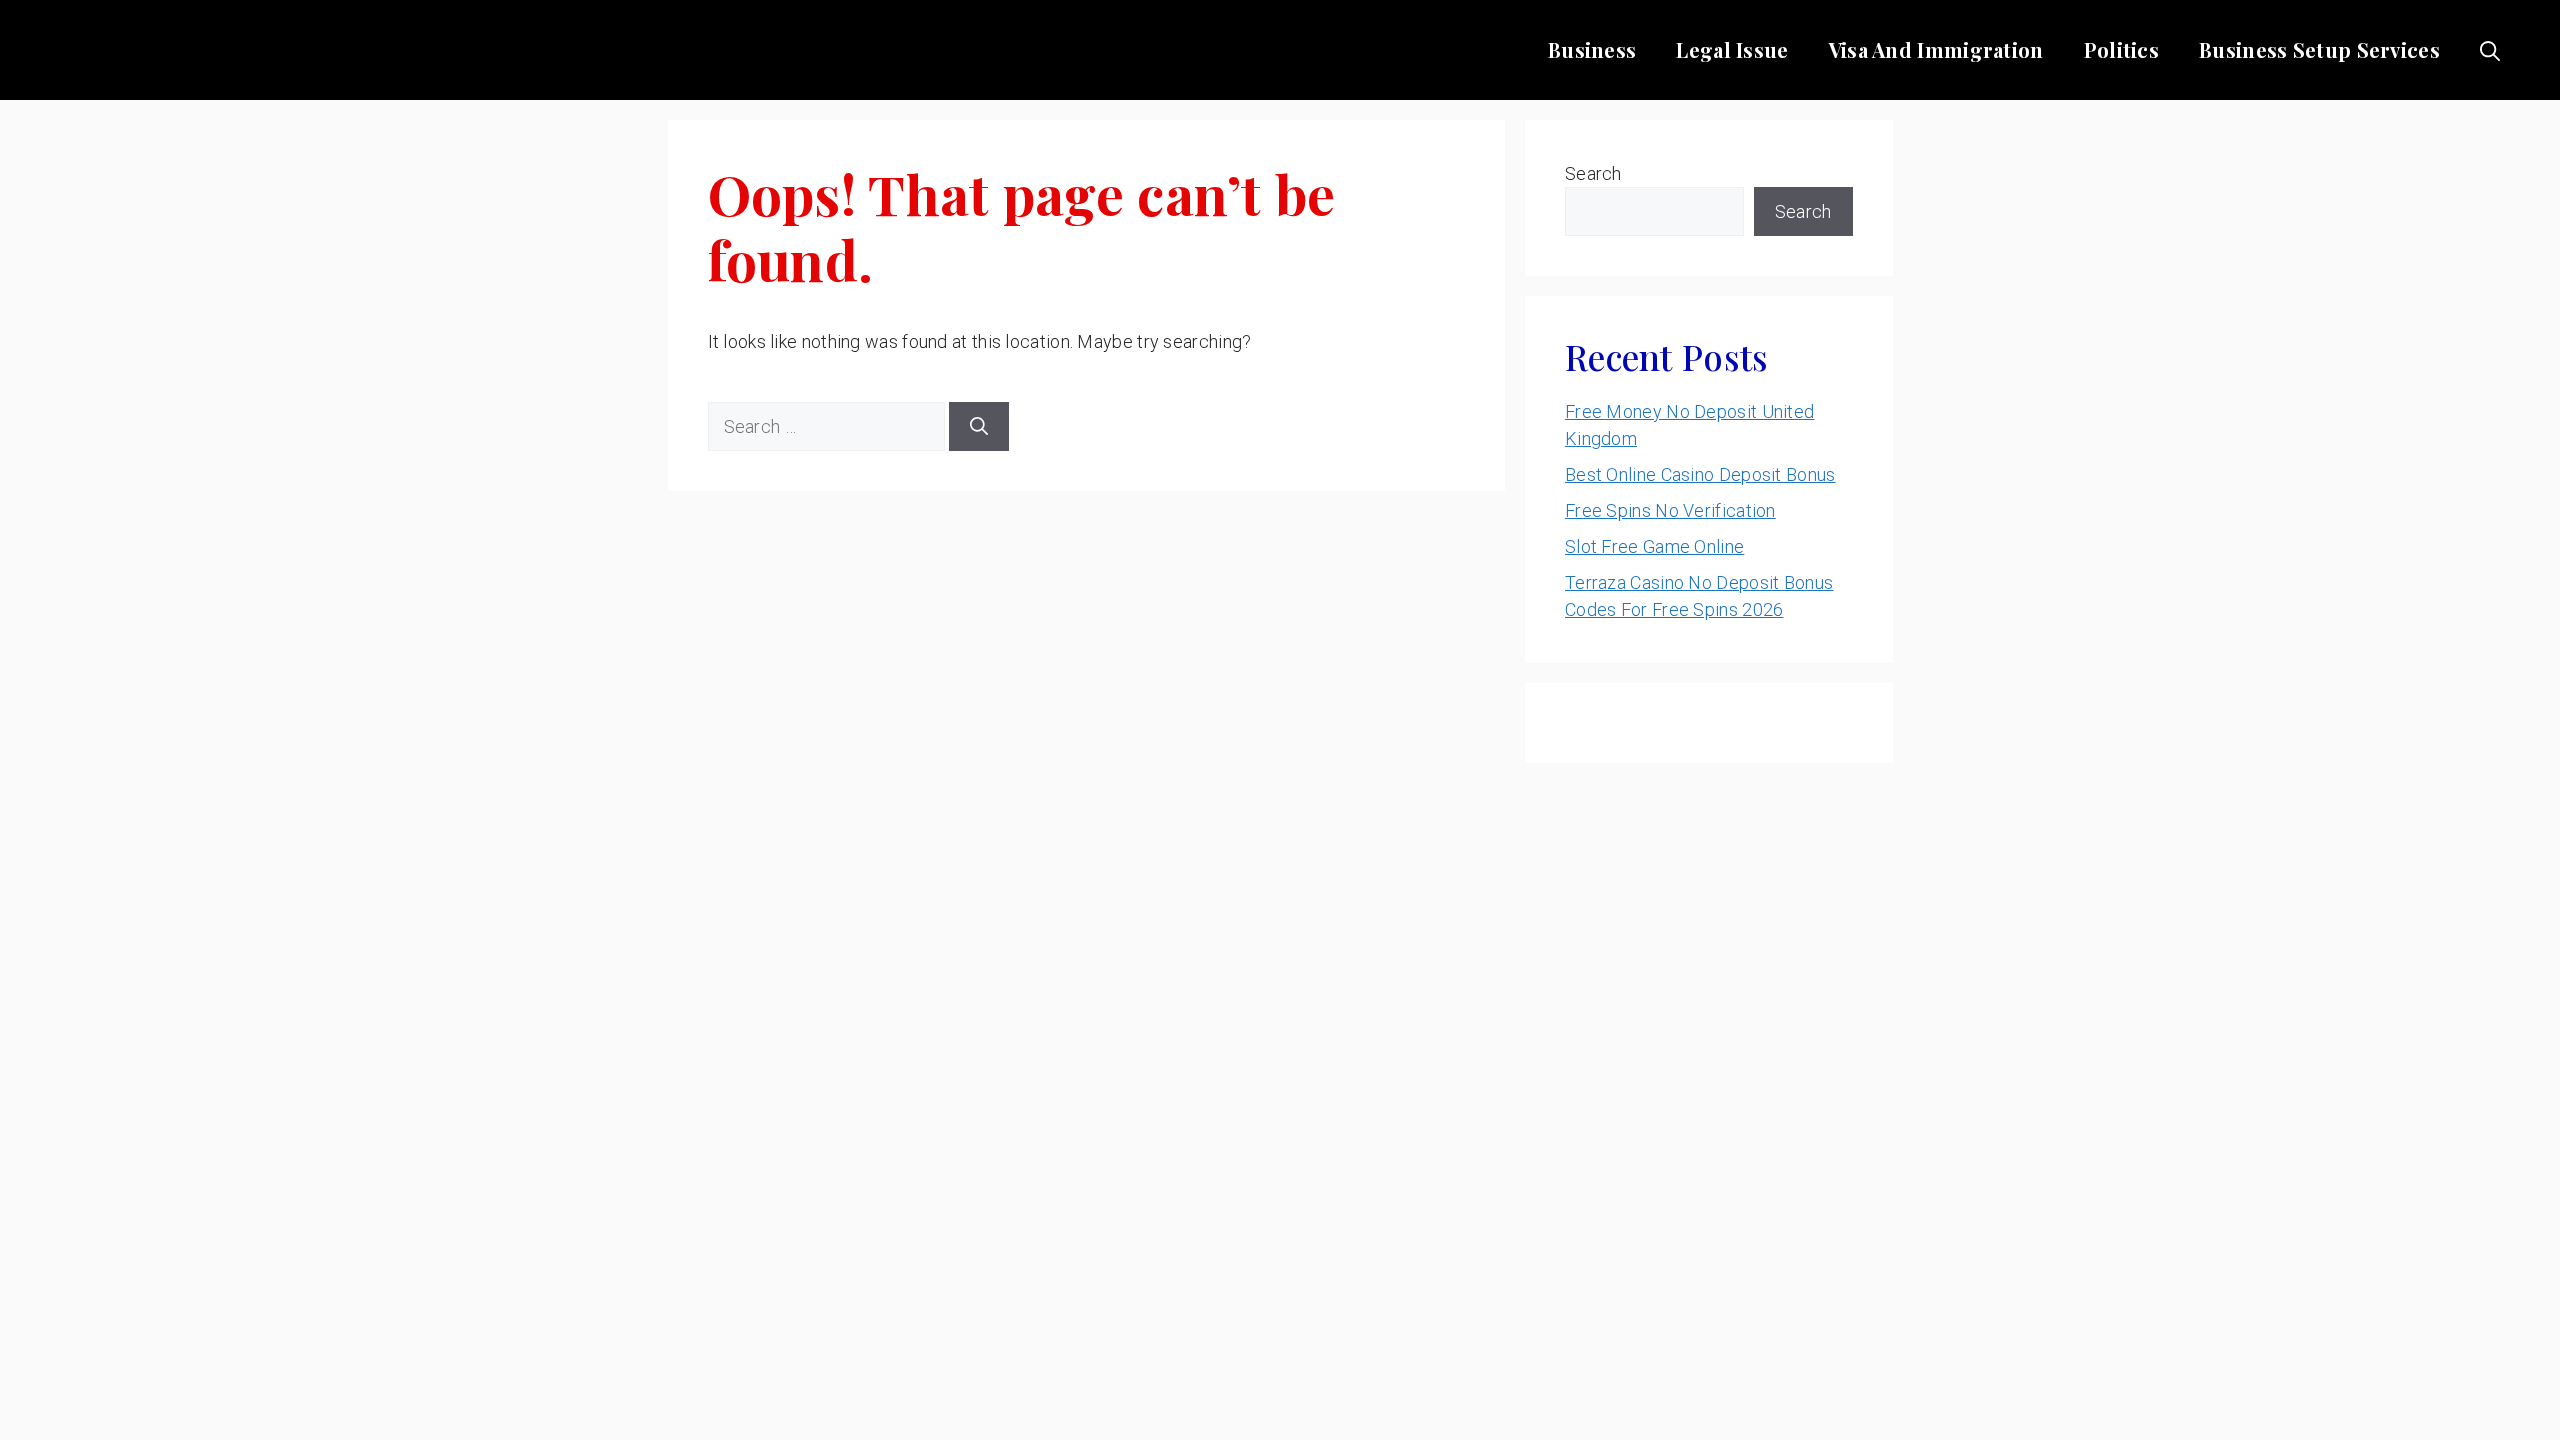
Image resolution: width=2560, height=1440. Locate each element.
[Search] (979, 426)
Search (1593, 173)
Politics (2121, 49)
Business (1592, 49)
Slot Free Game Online (1654, 546)
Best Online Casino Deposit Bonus (1700, 474)
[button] (2490, 50)
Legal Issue (1732, 49)
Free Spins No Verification (1670, 510)
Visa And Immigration (1936, 49)
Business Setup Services (2319, 49)
